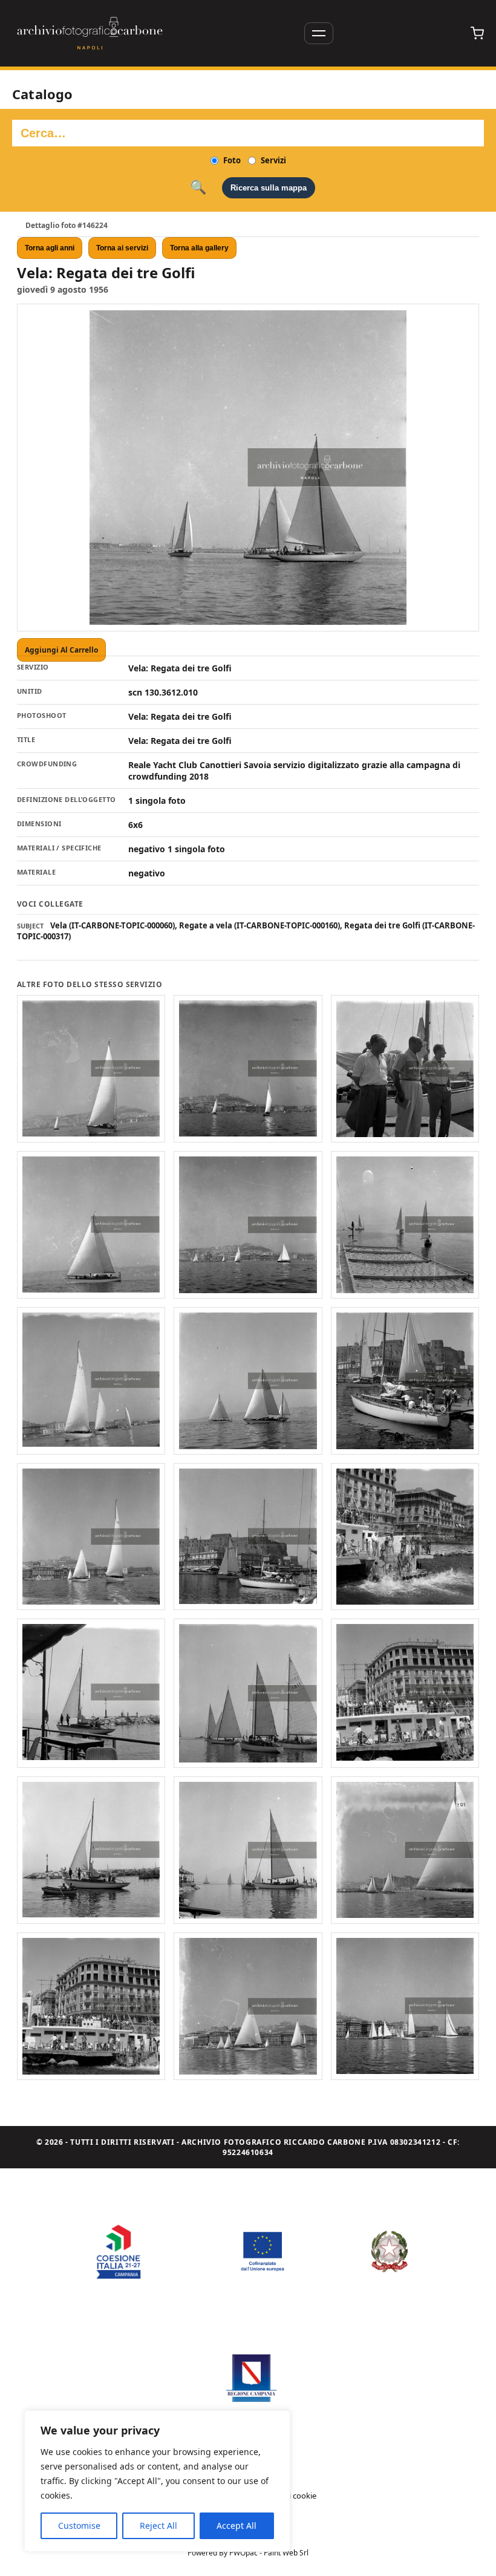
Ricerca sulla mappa (269, 188)
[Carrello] (477, 33)
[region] (157, 2481)
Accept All (237, 2525)
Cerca (198, 187)
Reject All (158, 2525)
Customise (79, 2525)
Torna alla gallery (199, 248)
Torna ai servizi (122, 248)
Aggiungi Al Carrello (61, 650)
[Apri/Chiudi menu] (319, 33)
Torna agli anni (50, 248)
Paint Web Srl (286, 2553)
